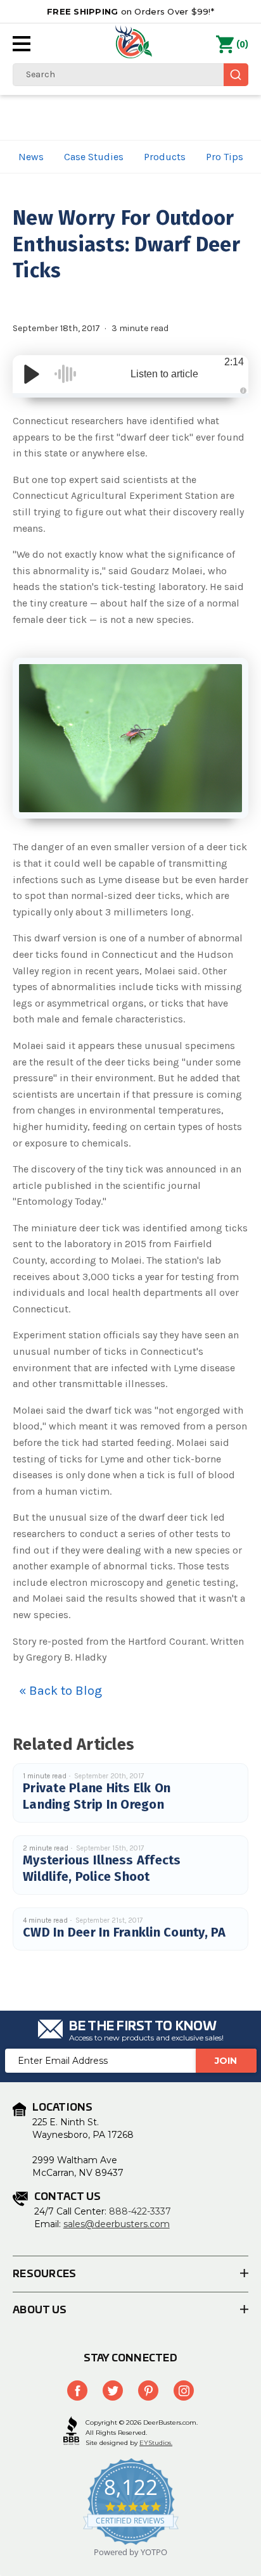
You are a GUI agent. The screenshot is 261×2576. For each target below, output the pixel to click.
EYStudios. (156, 2443)
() (242, 45)
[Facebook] (77, 2391)
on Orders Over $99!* (130, 11)
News (31, 157)
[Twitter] (113, 2391)
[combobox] (130, 75)
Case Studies (94, 157)
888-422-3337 (140, 2211)
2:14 (234, 362)
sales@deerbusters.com (117, 2224)
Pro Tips (225, 157)
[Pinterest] (148, 2391)
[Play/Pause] (32, 374)
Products (165, 157)
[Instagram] (184, 2391)
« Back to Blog (60, 1691)
